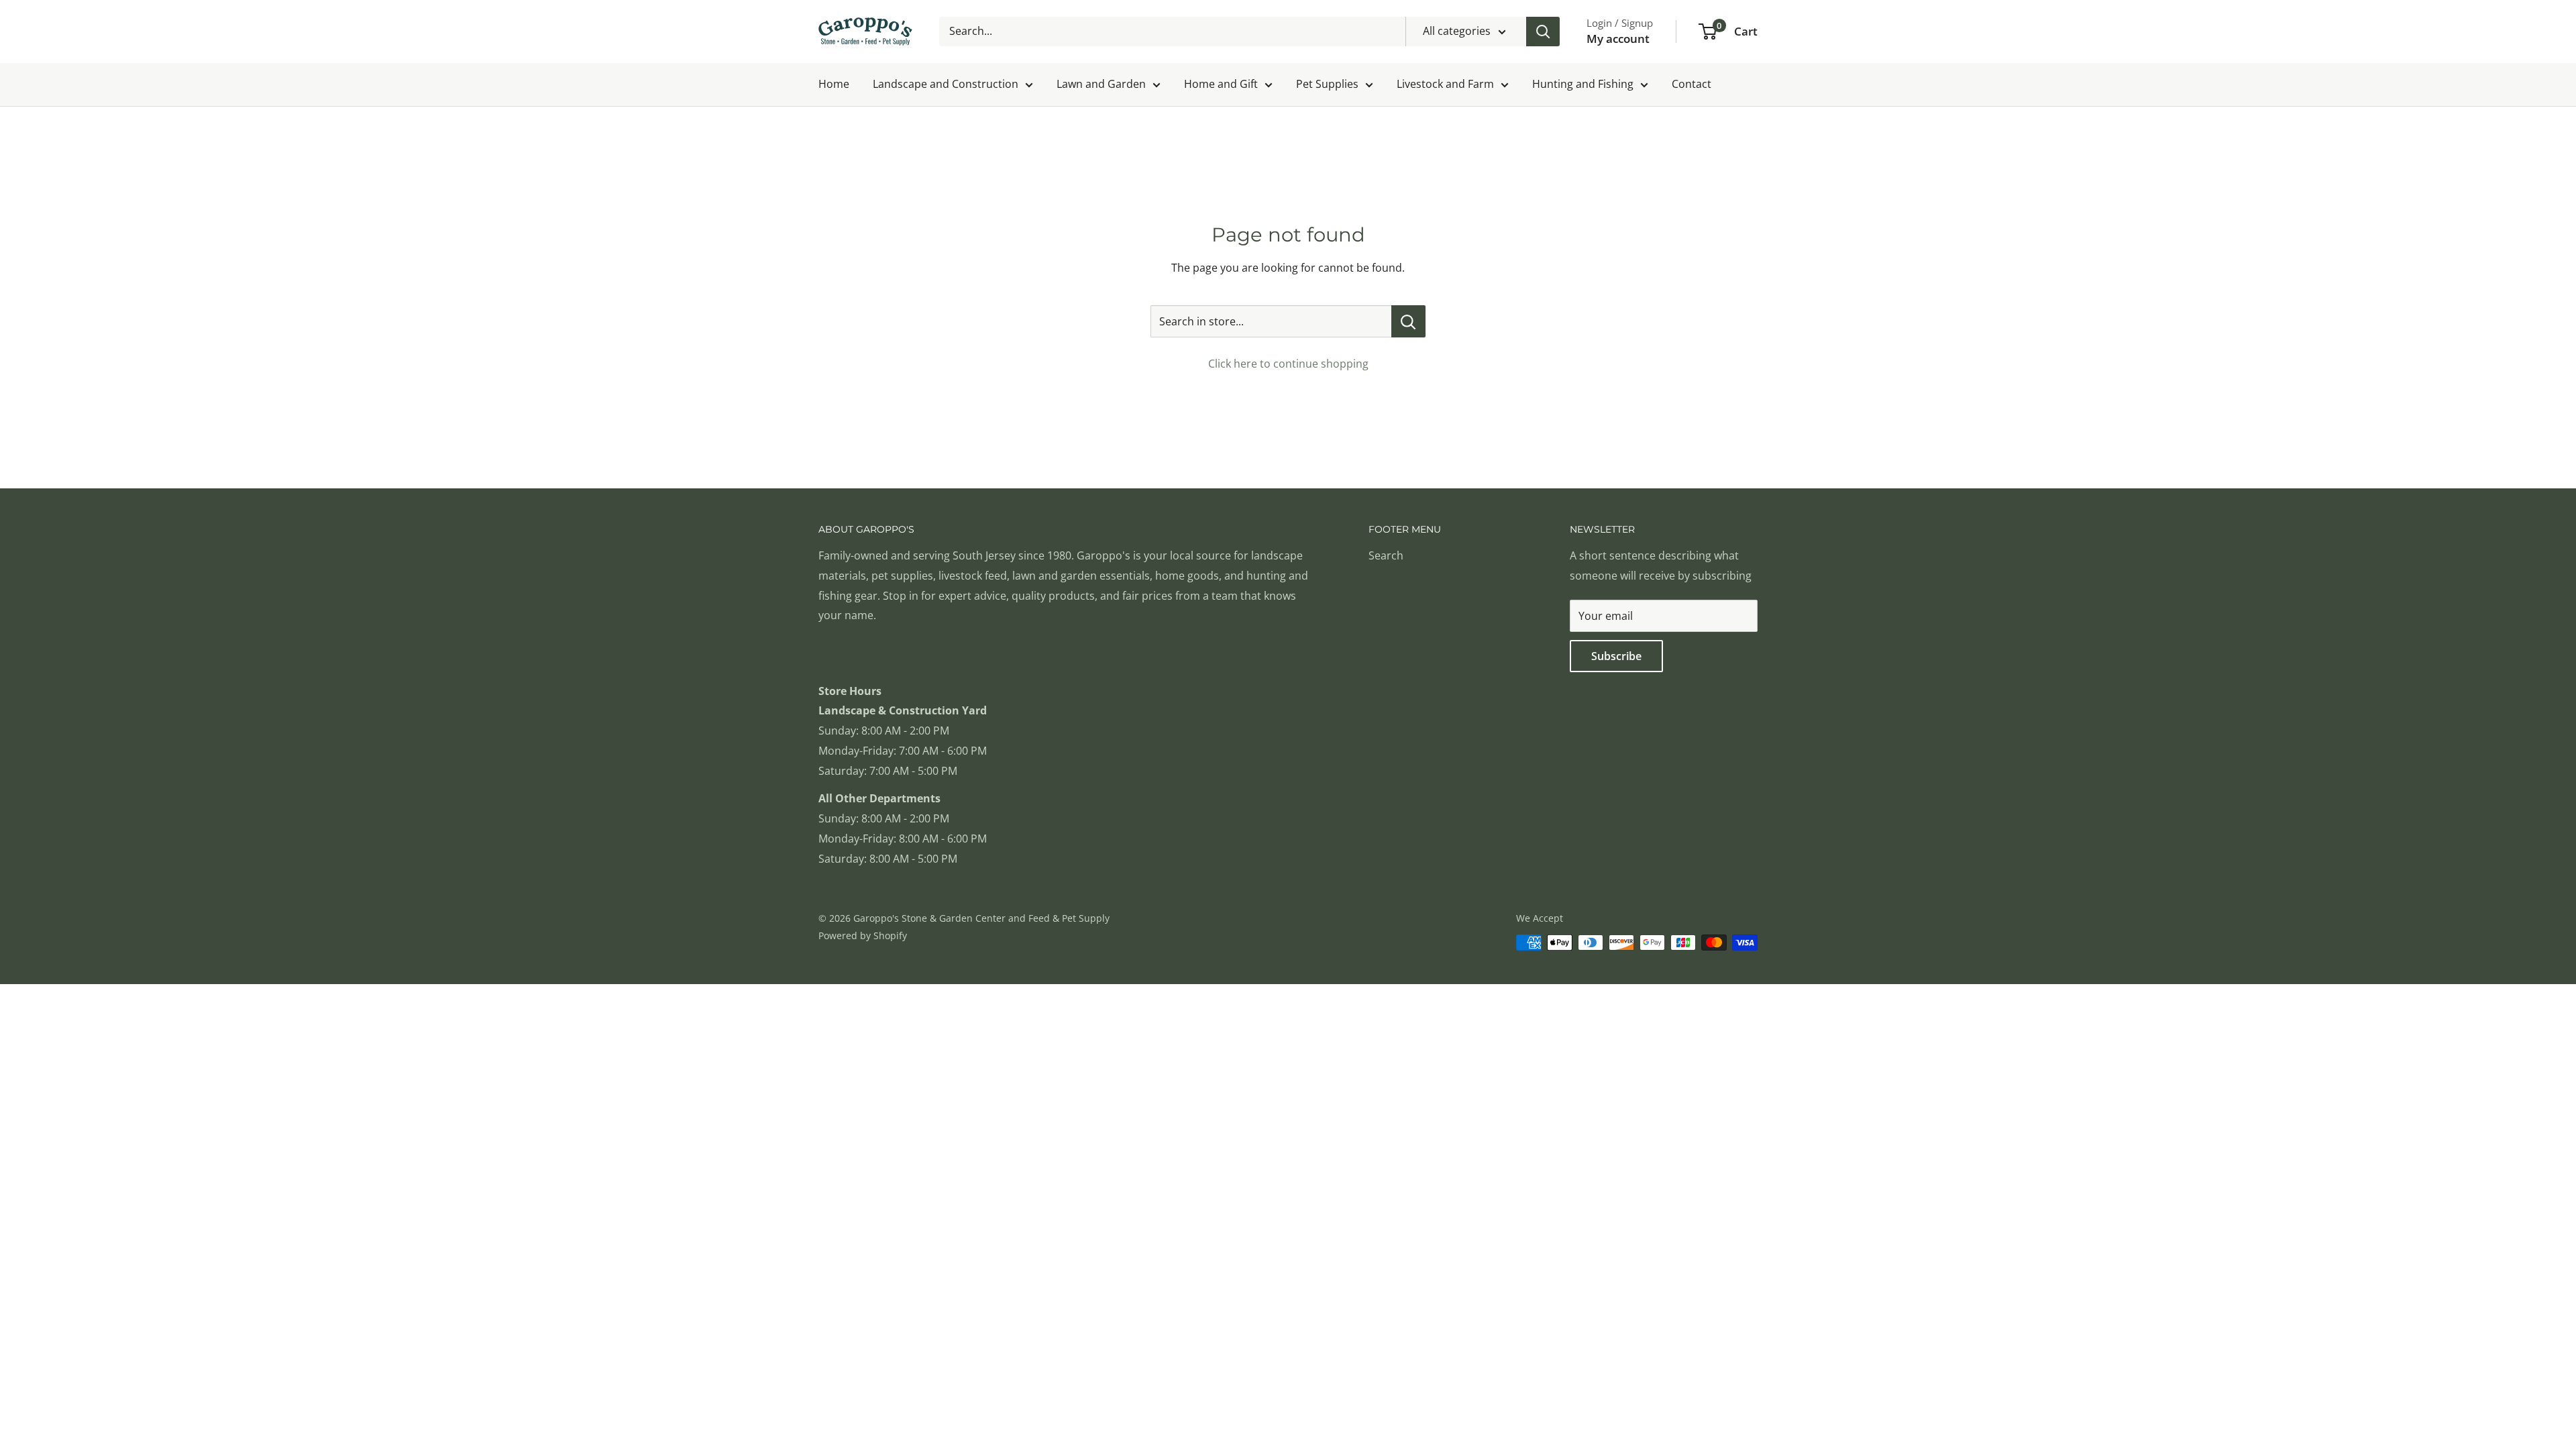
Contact (1692, 84)
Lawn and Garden (1101, 84)
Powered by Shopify (863, 935)
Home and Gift (1221, 84)
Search (1386, 555)
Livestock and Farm (1445, 84)
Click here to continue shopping (1288, 364)
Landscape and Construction (946, 84)
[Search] (1543, 32)
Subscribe (1616, 656)
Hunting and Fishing (1583, 84)
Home (834, 84)
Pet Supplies (1327, 84)
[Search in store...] (1408, 321)
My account (1618, 39)
